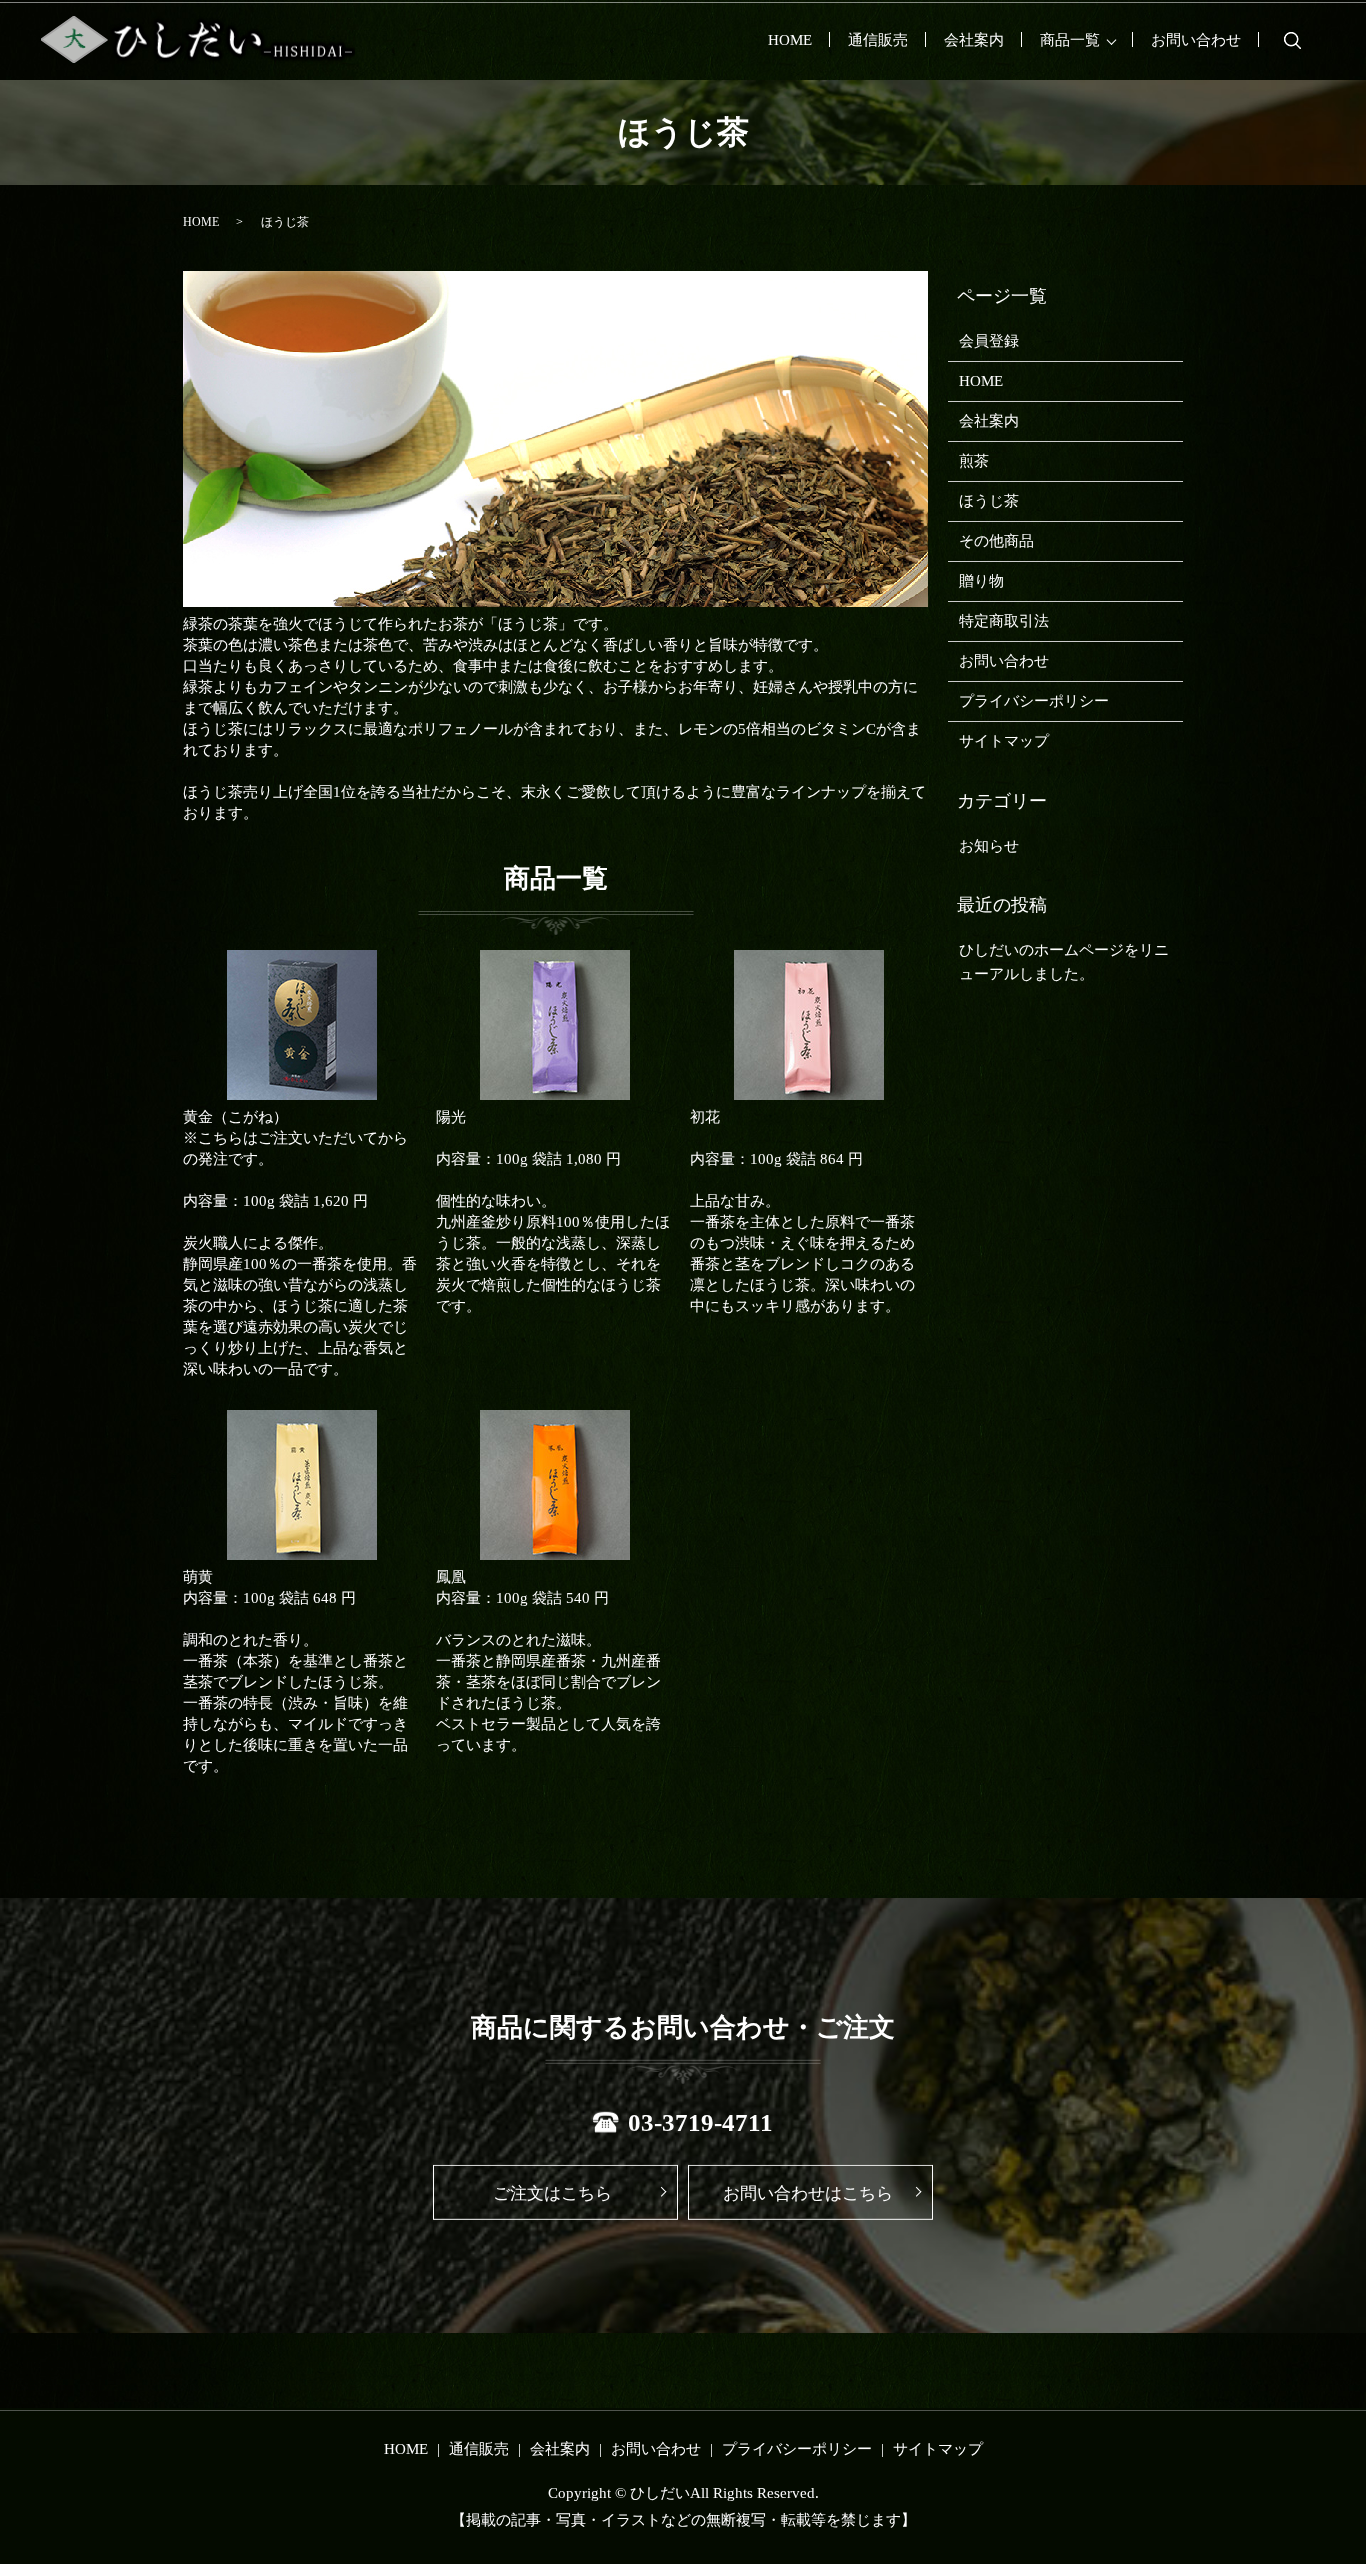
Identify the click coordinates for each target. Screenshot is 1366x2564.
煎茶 (974, 461)
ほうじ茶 (989, 501)
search (1292, 40)
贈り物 (981, 581)
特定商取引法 (1004, 621)
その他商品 (996, 541)
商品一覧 (1070, 40)
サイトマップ (1004, 741)
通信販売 (878, 40)
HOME (790, 40)
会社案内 (974, 40)
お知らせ (989, 846)
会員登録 (989, 341)
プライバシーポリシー (1034, 701)
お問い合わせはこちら (808, 2193)
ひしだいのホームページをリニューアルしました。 (1064, 962)
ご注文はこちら (552, 2193)
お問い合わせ (1196, 40)
